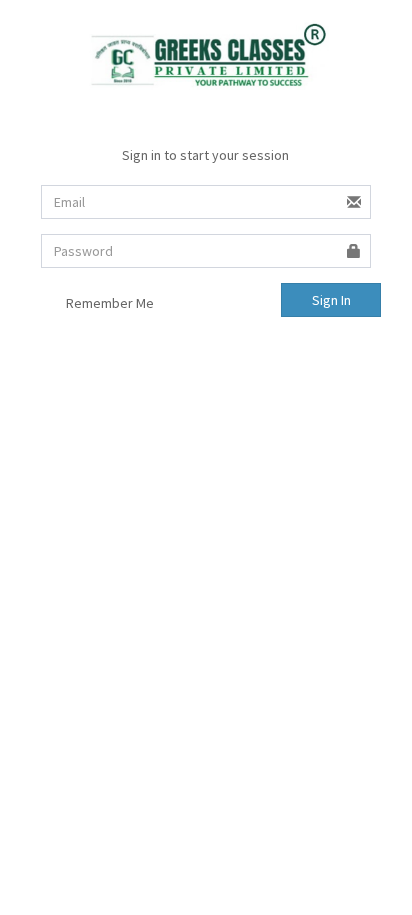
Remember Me (108, 303)
